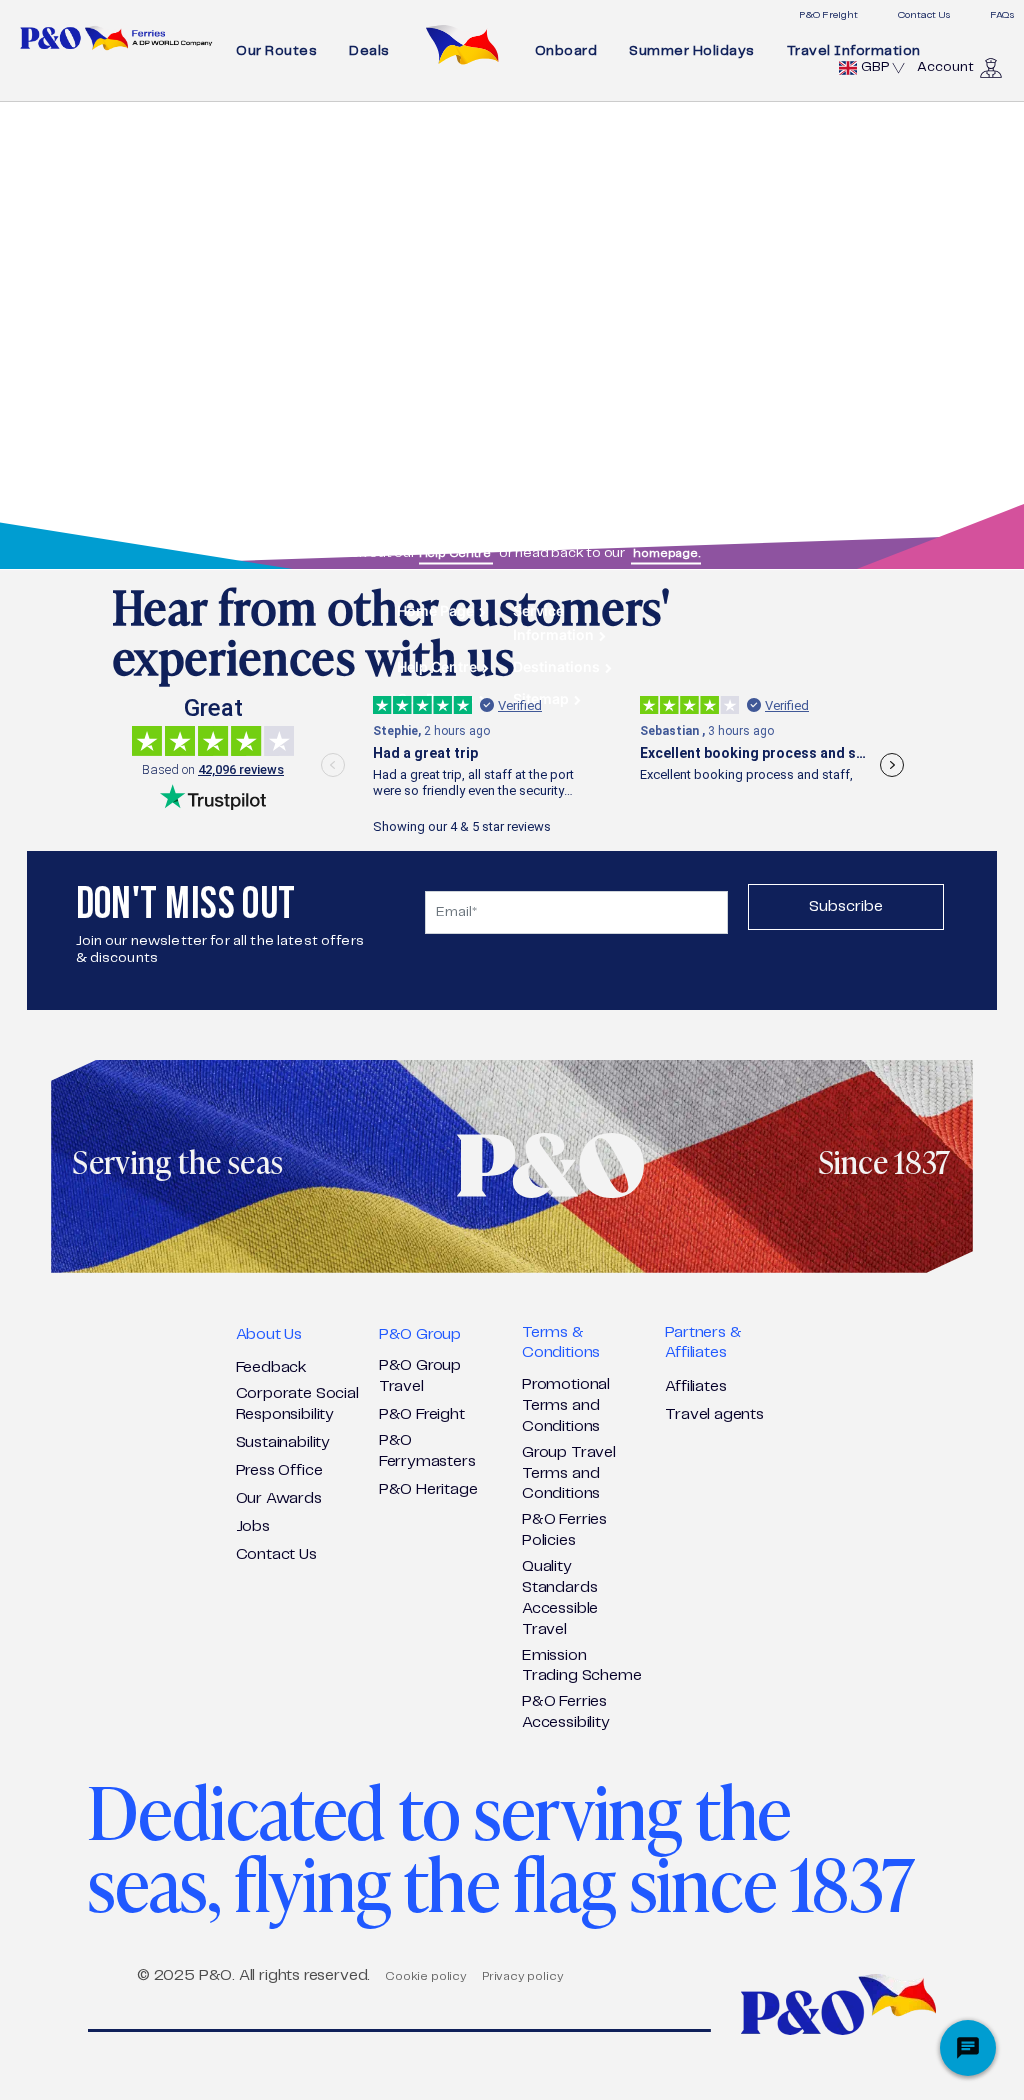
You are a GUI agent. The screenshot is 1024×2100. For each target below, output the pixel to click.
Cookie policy (426, 1976)
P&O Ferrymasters (427, 1451)
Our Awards (279, 1498)
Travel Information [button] (854, 51)
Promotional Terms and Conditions (566, 1405)
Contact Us (924, 15)
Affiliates (695, 1386)
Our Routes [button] (276, 51)
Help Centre (456, 552)
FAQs (1002, 15)
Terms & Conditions (561, 1343)
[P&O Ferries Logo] (116, 38)
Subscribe (846, 906)
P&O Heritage (428, 1489)
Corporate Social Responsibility (297, 1404)
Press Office (279, 1470)
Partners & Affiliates (703, 1343)
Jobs (253, 1526)
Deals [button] (369, 51)
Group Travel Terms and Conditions (569, 1473)
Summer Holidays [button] (692, 51)
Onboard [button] (566, 51)
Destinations (556, 665)
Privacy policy (522, 1976)
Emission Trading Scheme (581, 1666)
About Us (269, 1334)
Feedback (272, 1367)
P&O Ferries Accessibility (566, 1712)
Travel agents (714, 1414)
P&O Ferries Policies (564, 1530)
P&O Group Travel (420, 1376)
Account (945, 67)
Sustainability (283, 1442)
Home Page (435, 609)
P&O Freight (828, 15)
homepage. (666, 552)
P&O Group (420, 1334)
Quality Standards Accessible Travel (560, 1597)
